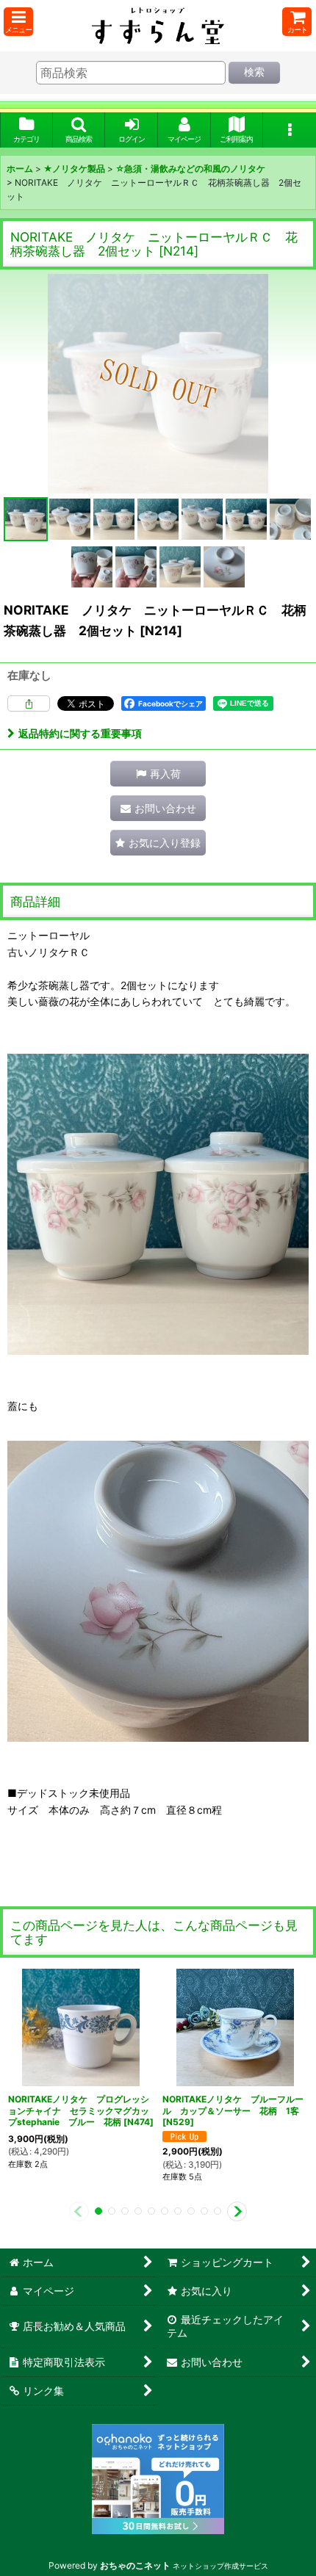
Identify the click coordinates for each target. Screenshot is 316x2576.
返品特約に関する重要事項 (80, 733)
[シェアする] (29, 703)
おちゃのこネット (135, 2565)
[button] (18, 22)
